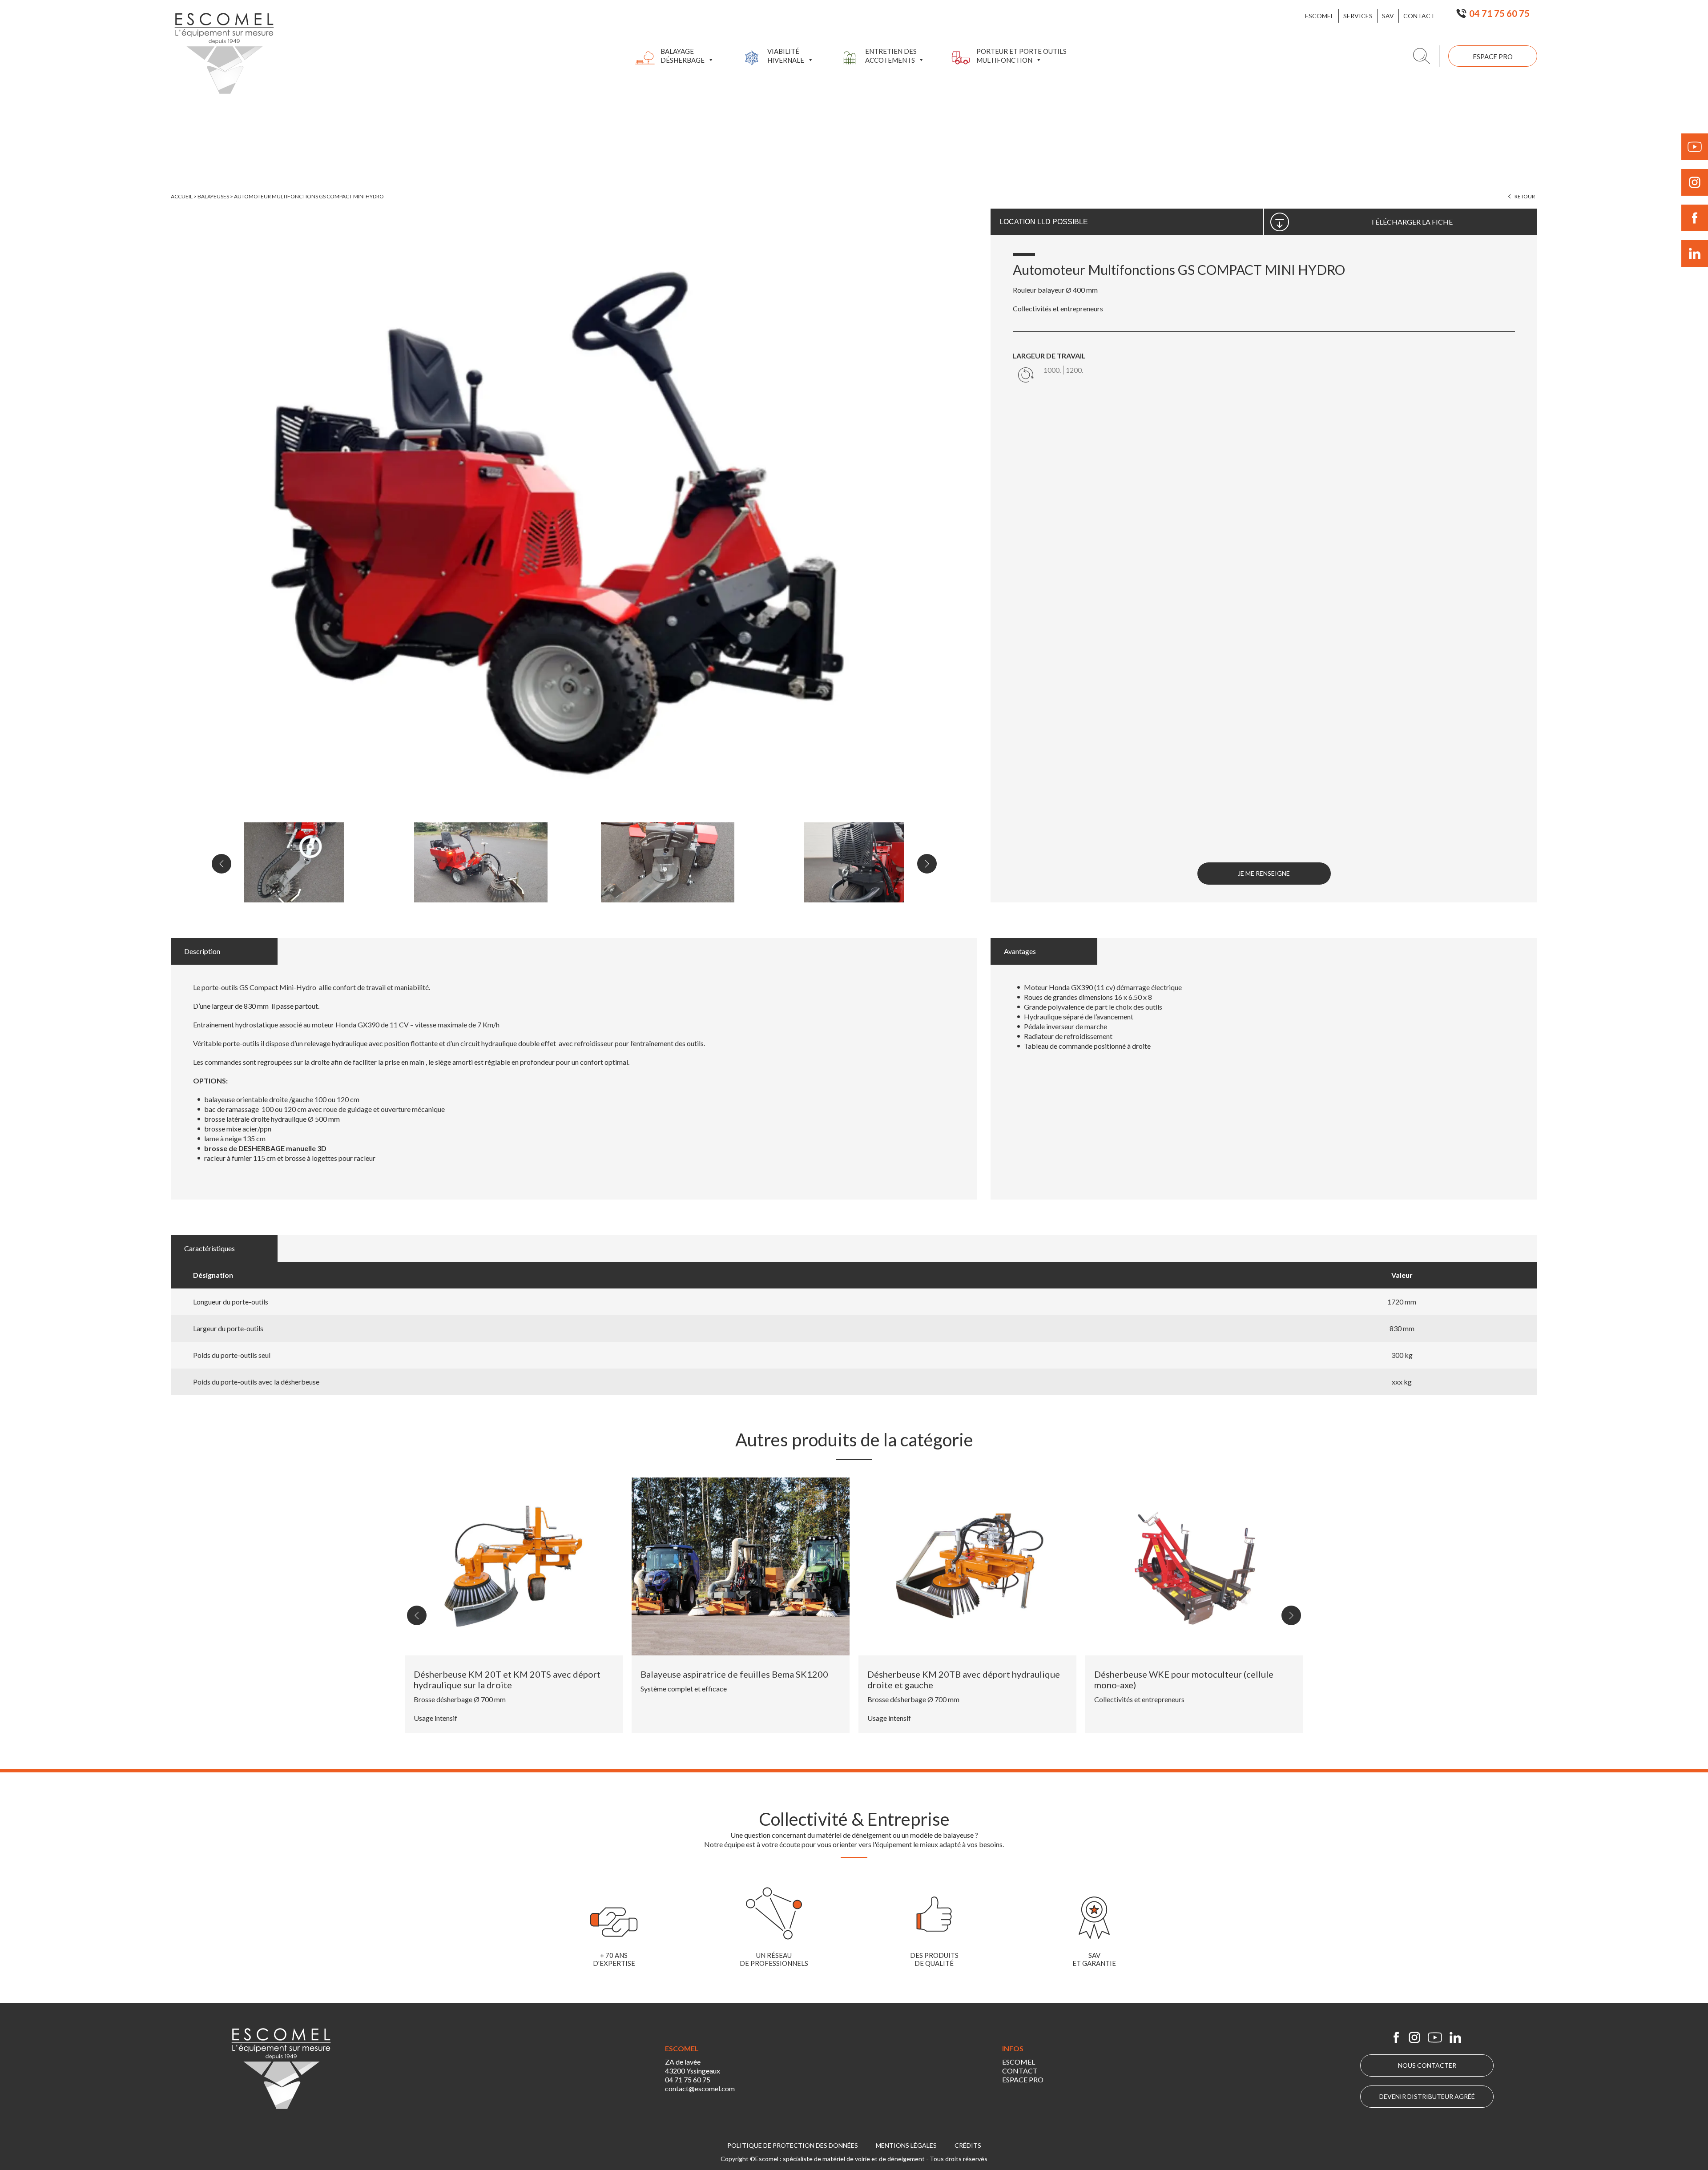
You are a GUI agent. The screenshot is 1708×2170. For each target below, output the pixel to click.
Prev (222, 864)
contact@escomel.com (700, 2088)
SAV (1388, 16)
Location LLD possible (1044, 222)
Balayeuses (213, 196)
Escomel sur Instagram (1414, 2037)
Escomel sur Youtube (1435, 2037)
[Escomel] (224, 53)
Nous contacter (1427, 2065)
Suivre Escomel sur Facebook (1695, 218)
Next (927, 864)
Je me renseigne (1264, 873)
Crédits (968, 2145)
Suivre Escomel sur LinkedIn (1695, 254)
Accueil (182, 196)
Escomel (1319, 16)
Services (1358, 16)
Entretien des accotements (891, 56)
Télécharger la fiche (1412, 222)
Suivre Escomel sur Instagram (1695, 182)
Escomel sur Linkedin (1455, 2037)
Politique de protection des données (793, 2145)
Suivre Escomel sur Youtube (1695, 147)
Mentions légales (906, 2145)
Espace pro (1493, 56)
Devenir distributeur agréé (1427, 2096)
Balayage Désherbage (683, 56)
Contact (1419, 16)
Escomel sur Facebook (1396, 2037)
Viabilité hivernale (786, 56)
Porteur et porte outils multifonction (1021, 56)
